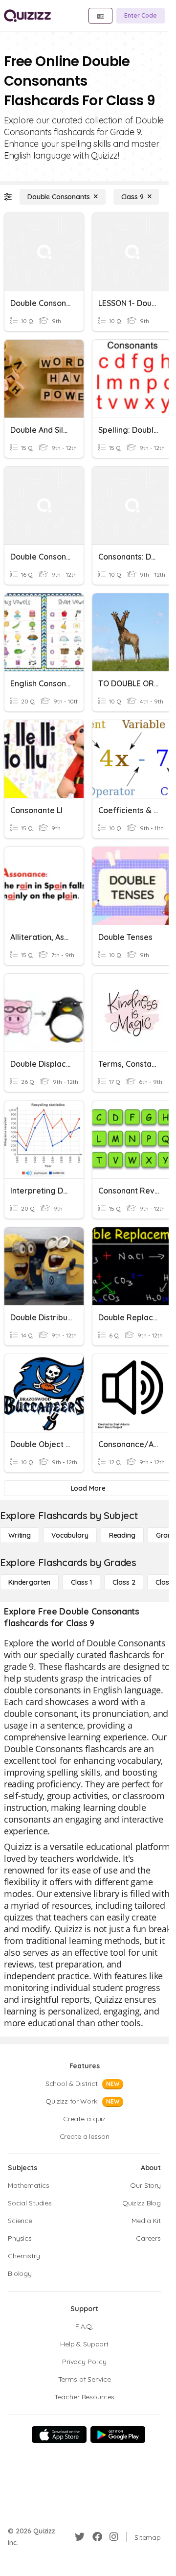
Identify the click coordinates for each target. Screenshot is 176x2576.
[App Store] (59, 2435)
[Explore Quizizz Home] (27, 16)
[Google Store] (118, 2435)
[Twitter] (80, 2537)
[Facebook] (97, 2537)
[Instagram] (114, 2537)
